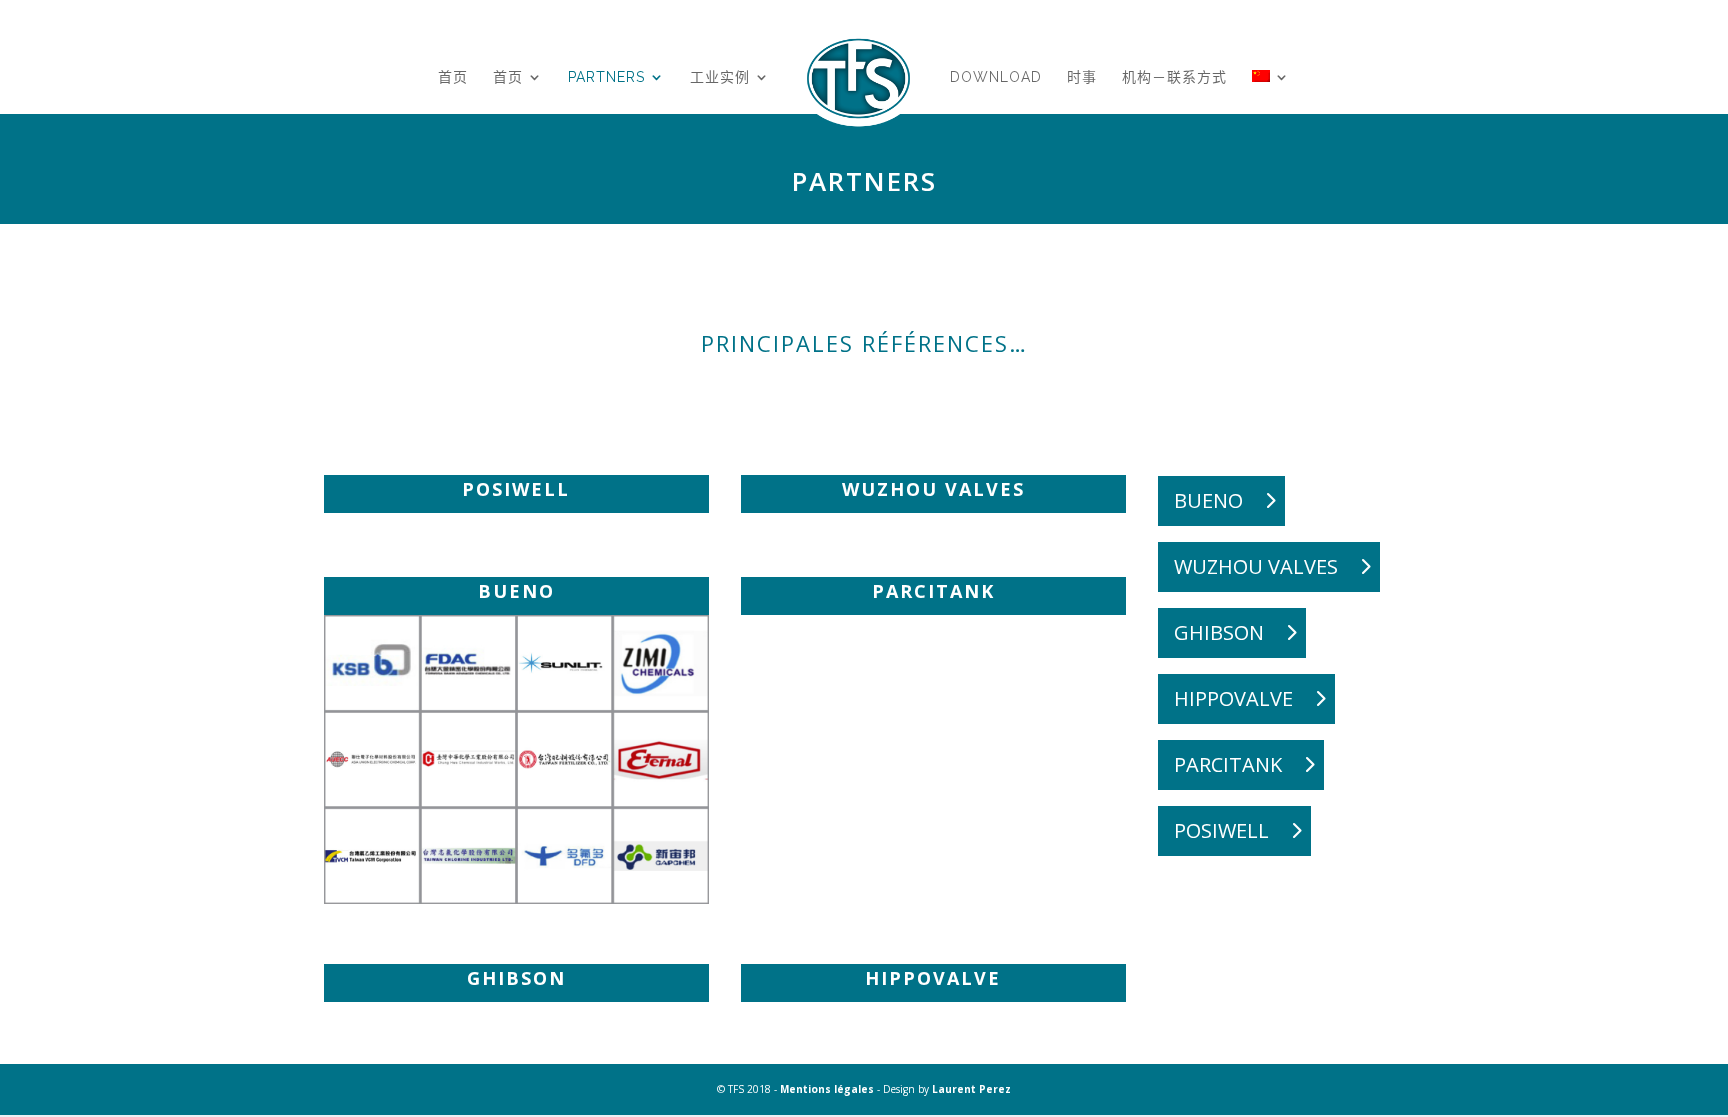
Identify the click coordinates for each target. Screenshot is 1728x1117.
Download (996, 77)
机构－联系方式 (1174, 77)
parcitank (1228, 764)
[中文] (1271, 102)
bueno (1208, 500)
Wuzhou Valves (1256, 566)
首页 (453, 77)
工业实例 (720, 77)
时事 (1082, 77)
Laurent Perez (971, 1089)
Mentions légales (827, 1089)
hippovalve (1233, 698)
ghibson (1219, 632)
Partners (606, 77)
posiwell (1221, 830)
